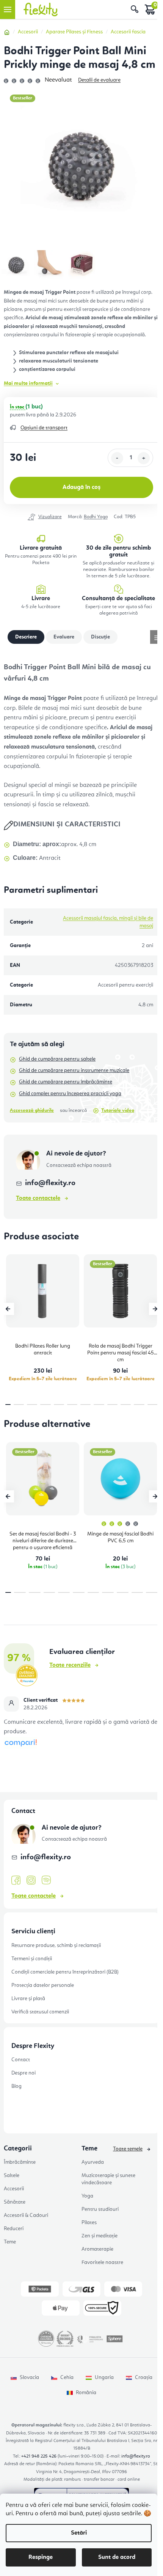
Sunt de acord (117, 2557)
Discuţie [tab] (100, 637)
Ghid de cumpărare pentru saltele (57, 1059)
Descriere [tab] (26, 637)
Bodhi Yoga (96, 517)
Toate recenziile (70, 1665)
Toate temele (128, 2149)
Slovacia (29, 2377)
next (155, 1309)
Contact (21, 2060)
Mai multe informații (28, 383)
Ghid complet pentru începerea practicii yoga (70, 1094)
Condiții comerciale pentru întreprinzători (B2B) (65, 1972)
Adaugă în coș (81, 487)
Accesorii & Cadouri (26, 2215)
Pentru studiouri (100, 2209)
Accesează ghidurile (32, 1111)
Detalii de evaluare (99, 80)
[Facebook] (16, 1881)
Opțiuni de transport (44, 428)
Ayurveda (93, 2162)
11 (153, 1405)
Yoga (87, 2196)
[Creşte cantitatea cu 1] (144, 458)
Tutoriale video (118, 1111)
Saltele (12, 2176)
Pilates (89, 2223)
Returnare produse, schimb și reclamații (56, 1945)
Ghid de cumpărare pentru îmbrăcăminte (66, 1082)
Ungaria (104, 2377)
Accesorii (14, 2189)
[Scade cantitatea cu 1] (117, 458)
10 (139, 1405)
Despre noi (24, 2073)
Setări (79, 2533)
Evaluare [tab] (64, 637)
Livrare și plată (28, 1999)
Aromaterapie (97, 2249)
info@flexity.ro (50, 1183)
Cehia (67, 2377)
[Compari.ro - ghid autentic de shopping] (81, 1763)
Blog (16, 2086)
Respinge (41, 2557)
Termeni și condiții (32, 1959)
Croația (144, 2377)
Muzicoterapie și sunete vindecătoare (108, 2179)
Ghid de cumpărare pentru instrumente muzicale (74, 1070)
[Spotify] (46, 1880)
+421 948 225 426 (39, 2456)
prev (8, 1309)
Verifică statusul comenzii (40, 2012)
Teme (10, 2242)
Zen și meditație (100, 2236)
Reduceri (14, 2229)
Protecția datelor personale (43, 1985)
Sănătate (15, 2202)
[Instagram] (31, 1880)
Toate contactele (38, 1198)
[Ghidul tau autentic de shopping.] (20, 1743)
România (86, 2393)
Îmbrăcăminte (20, 2162)
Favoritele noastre (102, 2262)
